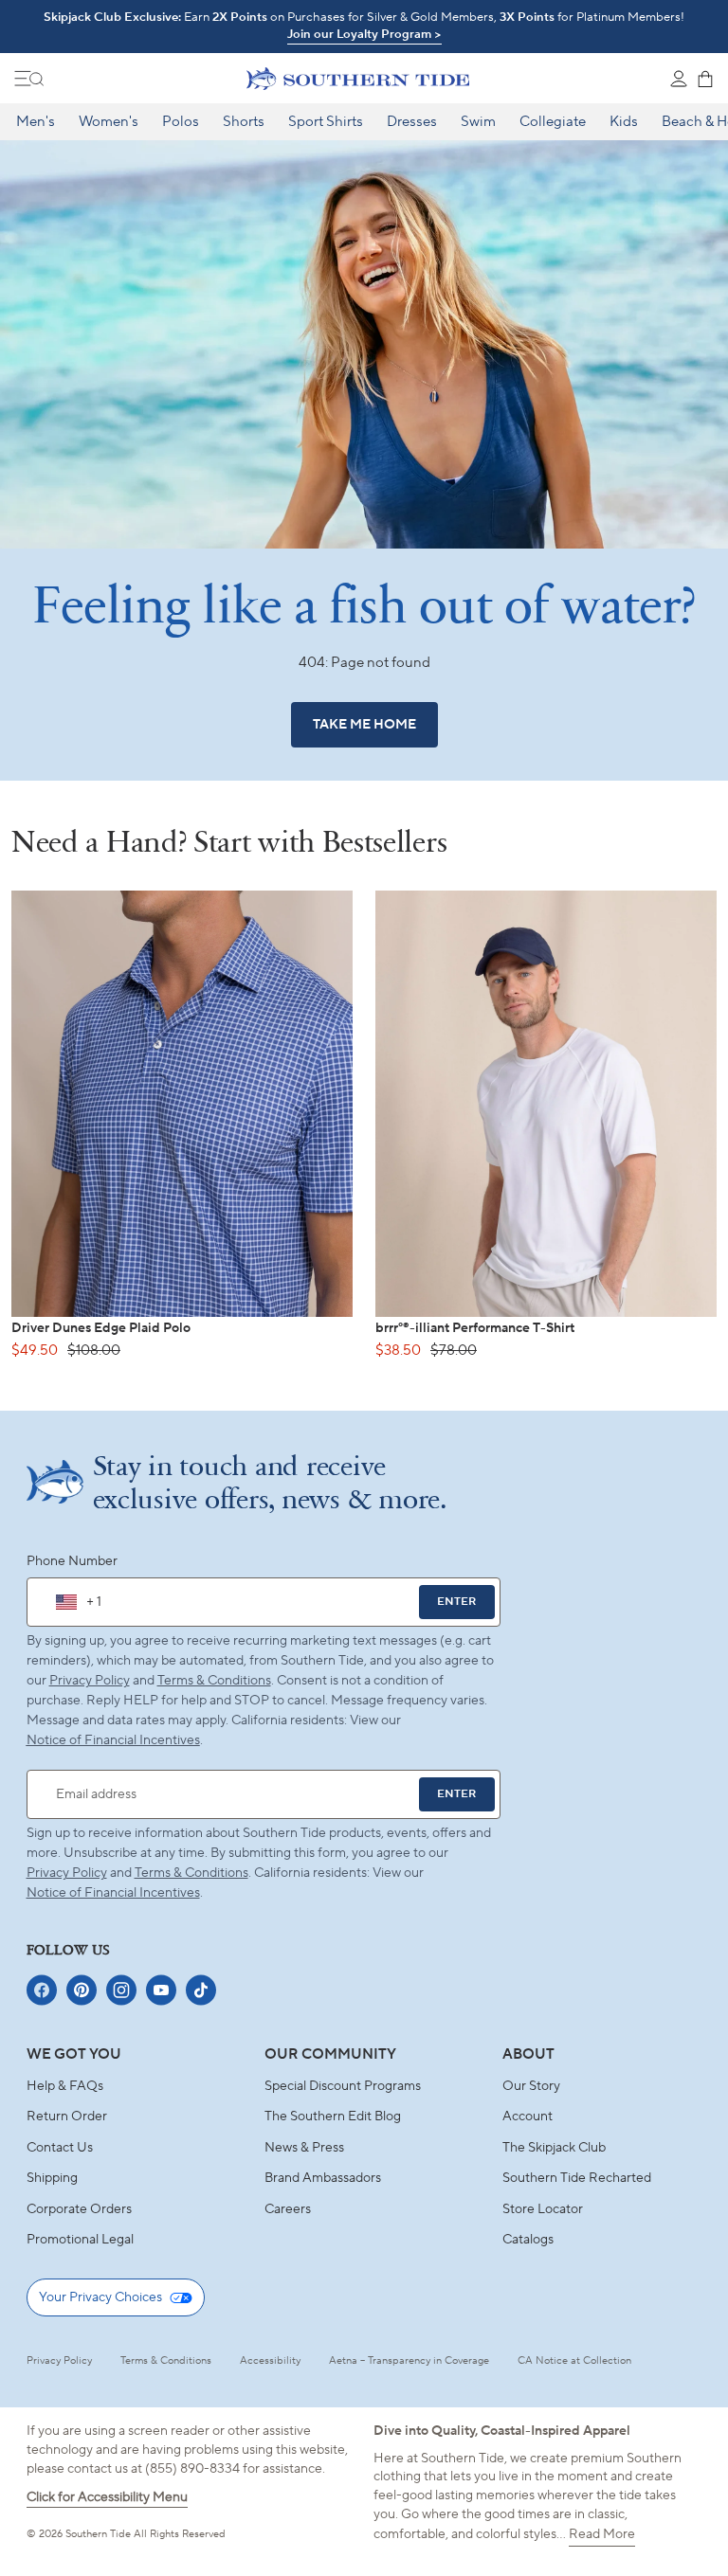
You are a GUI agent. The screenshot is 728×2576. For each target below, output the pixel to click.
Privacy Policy (90, 1681)
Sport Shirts (326, 122)
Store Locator (543, 2209)
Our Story (531, 2086)
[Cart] (705, 79)
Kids (624, 122)
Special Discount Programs (343, 2086)
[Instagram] (121, 1990)
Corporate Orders (79, 2209)
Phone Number (72, 1561)
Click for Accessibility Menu (107, 2497)
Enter (456, 1602)
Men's (36, 122)
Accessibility (270, 2361)
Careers (288, 2209)
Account (528, 2117)
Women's (109, 122)
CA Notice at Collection (574, 2361)
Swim (478, 122)
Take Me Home (364, 725)
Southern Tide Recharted (577, 2178)
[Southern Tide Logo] (358, 79)
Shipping (52, 2178)
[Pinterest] (82, 1990)
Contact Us (60, 2148)
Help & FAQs (65, 2086)
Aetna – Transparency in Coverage (409, 2361)
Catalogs (528, 2240)
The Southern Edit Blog (333, 2117)
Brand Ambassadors (323, 2178)
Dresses (412, 122)
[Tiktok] (201, 1990)
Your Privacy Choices (100, 2297)
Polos (181, 122)
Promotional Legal (80, 2240)
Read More (602, 2534)
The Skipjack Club (554, 2148)
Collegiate (553, 122)
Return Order (67, 2117)
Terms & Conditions (214, 1681)
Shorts (244, 122)
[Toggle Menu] (29, 79)
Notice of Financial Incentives (113, 1893)
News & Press (304, 2148)
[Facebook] (42, 1990)
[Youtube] (161, 1990)
